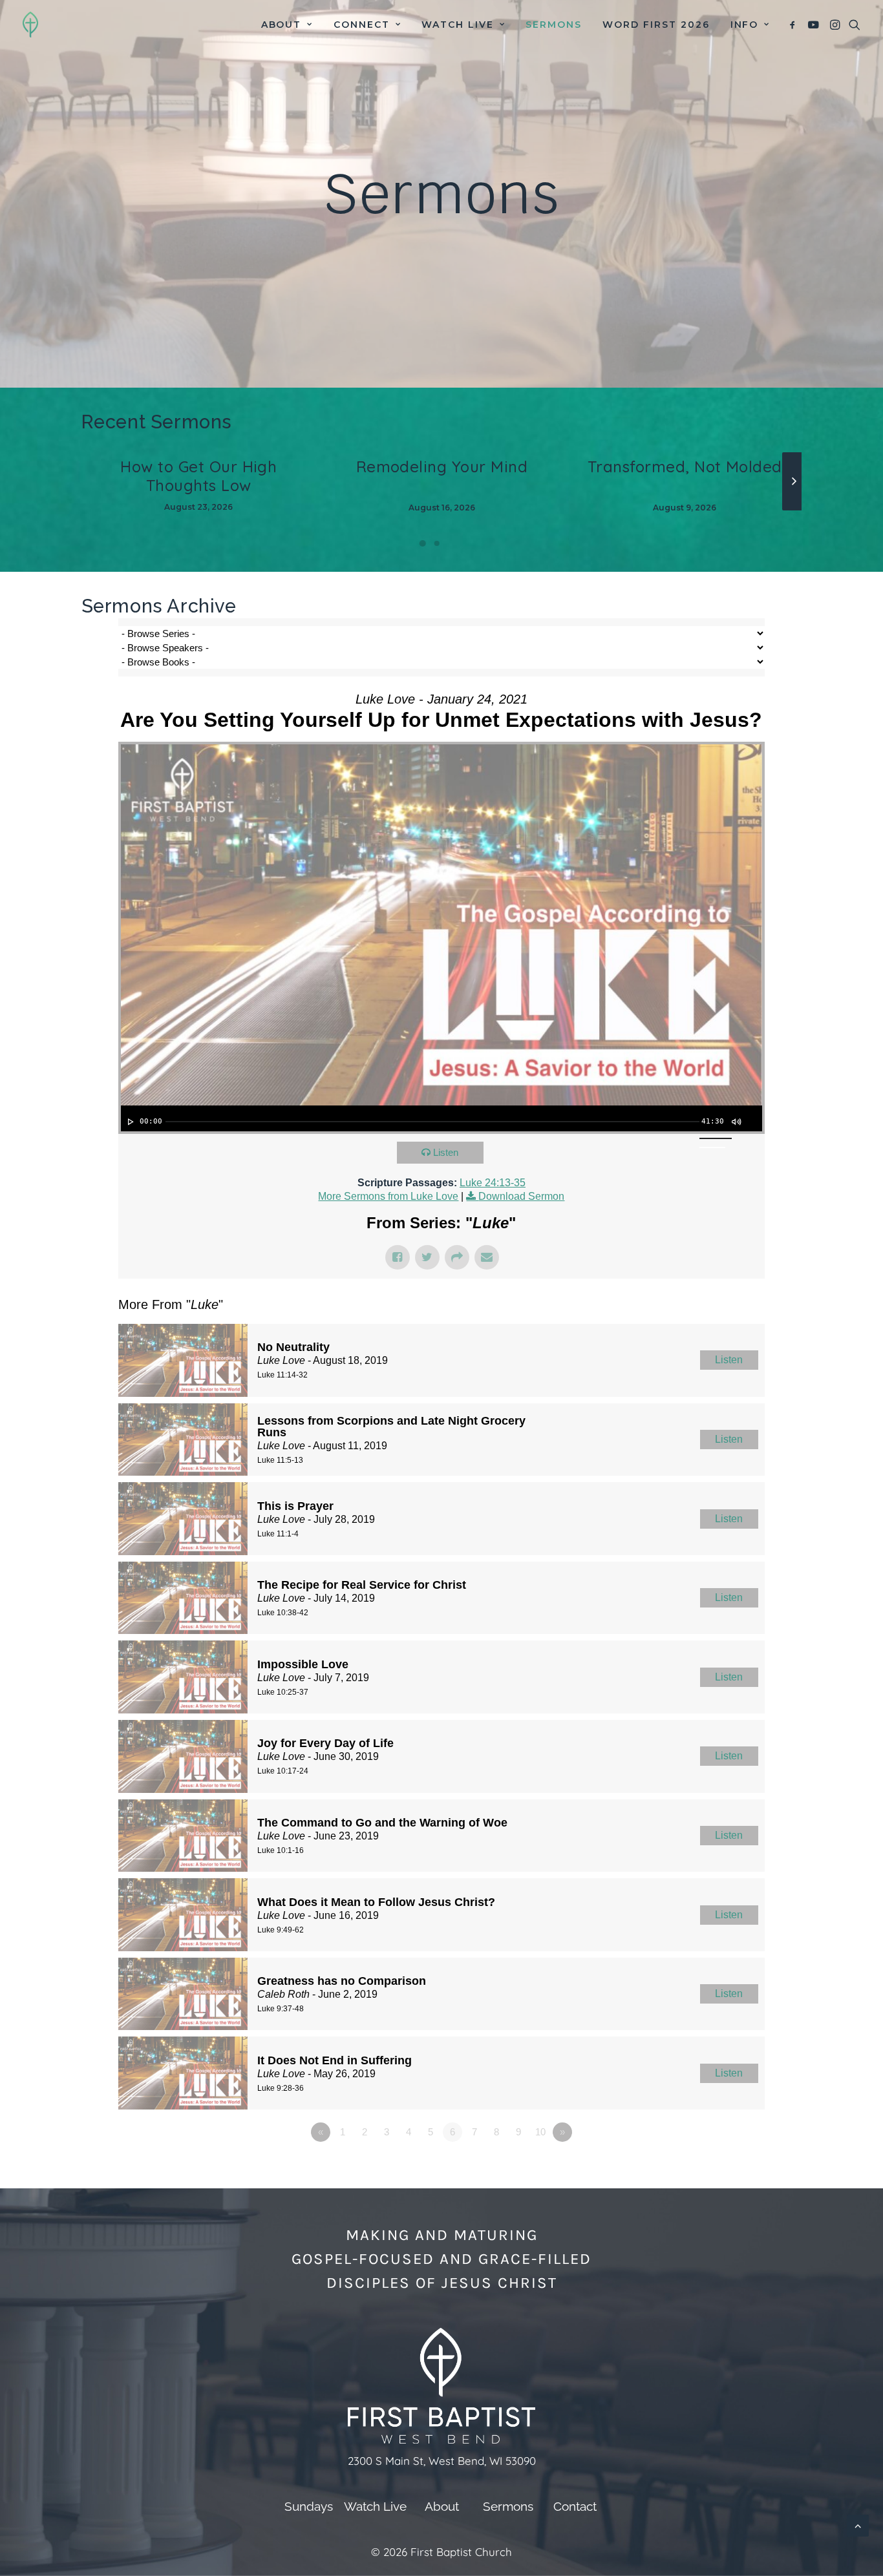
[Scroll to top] (858, 2525)
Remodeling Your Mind (442, 466)
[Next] (794, 510)
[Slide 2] (437, 543)
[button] (795, 25)
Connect (362, 25)
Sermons (554, 25)
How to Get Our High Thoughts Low (198, 476)
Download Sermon (521, 1196)
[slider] (432, 1122)
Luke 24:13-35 (493, 1183)
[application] (441, 1118)
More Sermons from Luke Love (388, 1196)
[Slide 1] (423, 543)
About (282, 25)
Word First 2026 (656, 25)
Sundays (309, 2506)
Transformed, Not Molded (685, 466)
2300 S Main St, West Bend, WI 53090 (442, 2461)
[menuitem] (287, 25)
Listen (446, 1152)
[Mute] (736, 1122)
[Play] (129, 1122)
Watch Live (458, 25)
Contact (575, 2506)
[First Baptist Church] (30, 25)
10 (540, 2132)
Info (745, 25)
